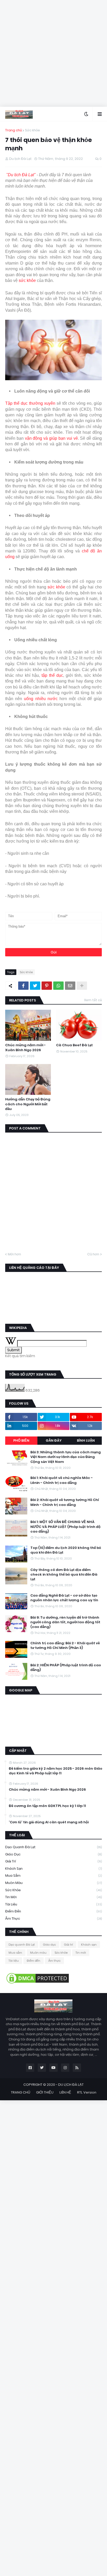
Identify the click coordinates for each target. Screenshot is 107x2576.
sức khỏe (27, 280)
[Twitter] (35, 986)
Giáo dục (53, 1854)
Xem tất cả (93, 1000)
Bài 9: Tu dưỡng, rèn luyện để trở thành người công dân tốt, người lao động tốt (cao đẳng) (65, 1622)
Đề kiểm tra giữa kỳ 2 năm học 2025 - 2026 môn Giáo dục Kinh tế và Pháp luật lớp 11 (56, 1771)
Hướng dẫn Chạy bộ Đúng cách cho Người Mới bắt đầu (28, 1104)
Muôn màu (53, 1883)
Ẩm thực (53, 1919)
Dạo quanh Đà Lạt (53, 1847)
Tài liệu (53, 1904)
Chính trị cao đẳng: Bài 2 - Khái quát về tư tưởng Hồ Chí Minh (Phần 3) (65, 1646)
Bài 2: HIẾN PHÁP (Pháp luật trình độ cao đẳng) (66, 1668)
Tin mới (53, 1897)
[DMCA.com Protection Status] (38, 1983)
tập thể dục (52, 675)
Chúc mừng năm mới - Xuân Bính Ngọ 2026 (25, 1048)
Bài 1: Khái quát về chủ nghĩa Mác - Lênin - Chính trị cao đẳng (62, 1480)
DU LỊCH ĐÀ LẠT (71, 2085)
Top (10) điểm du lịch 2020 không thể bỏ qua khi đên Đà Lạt (66, 1550)
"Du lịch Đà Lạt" (21, 175)
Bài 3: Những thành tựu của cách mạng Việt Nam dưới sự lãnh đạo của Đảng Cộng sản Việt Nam (66, 1457)
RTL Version (87, 2092)
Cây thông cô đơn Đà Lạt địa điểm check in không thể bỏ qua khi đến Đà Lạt (64, 1575)
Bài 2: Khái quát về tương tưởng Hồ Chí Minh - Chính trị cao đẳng (65, 1502)
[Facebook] (23, 986)
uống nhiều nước (41, 699)
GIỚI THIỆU (45, 2092)
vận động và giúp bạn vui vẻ (51, 438)
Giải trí (53, 1861)
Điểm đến (53, 1911)
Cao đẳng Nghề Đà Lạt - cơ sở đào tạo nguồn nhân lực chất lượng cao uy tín (64, 1598)
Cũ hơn (93, 1254)
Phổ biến (21, 1440)
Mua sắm (53, 1876)
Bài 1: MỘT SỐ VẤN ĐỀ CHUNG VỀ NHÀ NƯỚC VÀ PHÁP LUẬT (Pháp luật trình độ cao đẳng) (65, 1527)
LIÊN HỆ (65, 2092)
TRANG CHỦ (21, 2092)
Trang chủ (14, 130)
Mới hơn (14, 1254)
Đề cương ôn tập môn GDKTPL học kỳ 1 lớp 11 (47, 1806)
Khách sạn (53, 1869)
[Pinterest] (47, 986)
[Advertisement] (53, 53)
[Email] (70, 986)
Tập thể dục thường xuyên (30, 403)
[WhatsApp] (58, 986)
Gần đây (54, 1440)
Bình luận (86, 1440)
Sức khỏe (32, 130)
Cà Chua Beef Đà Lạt (74, 1045)
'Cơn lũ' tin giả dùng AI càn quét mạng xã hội (49, 1822)
